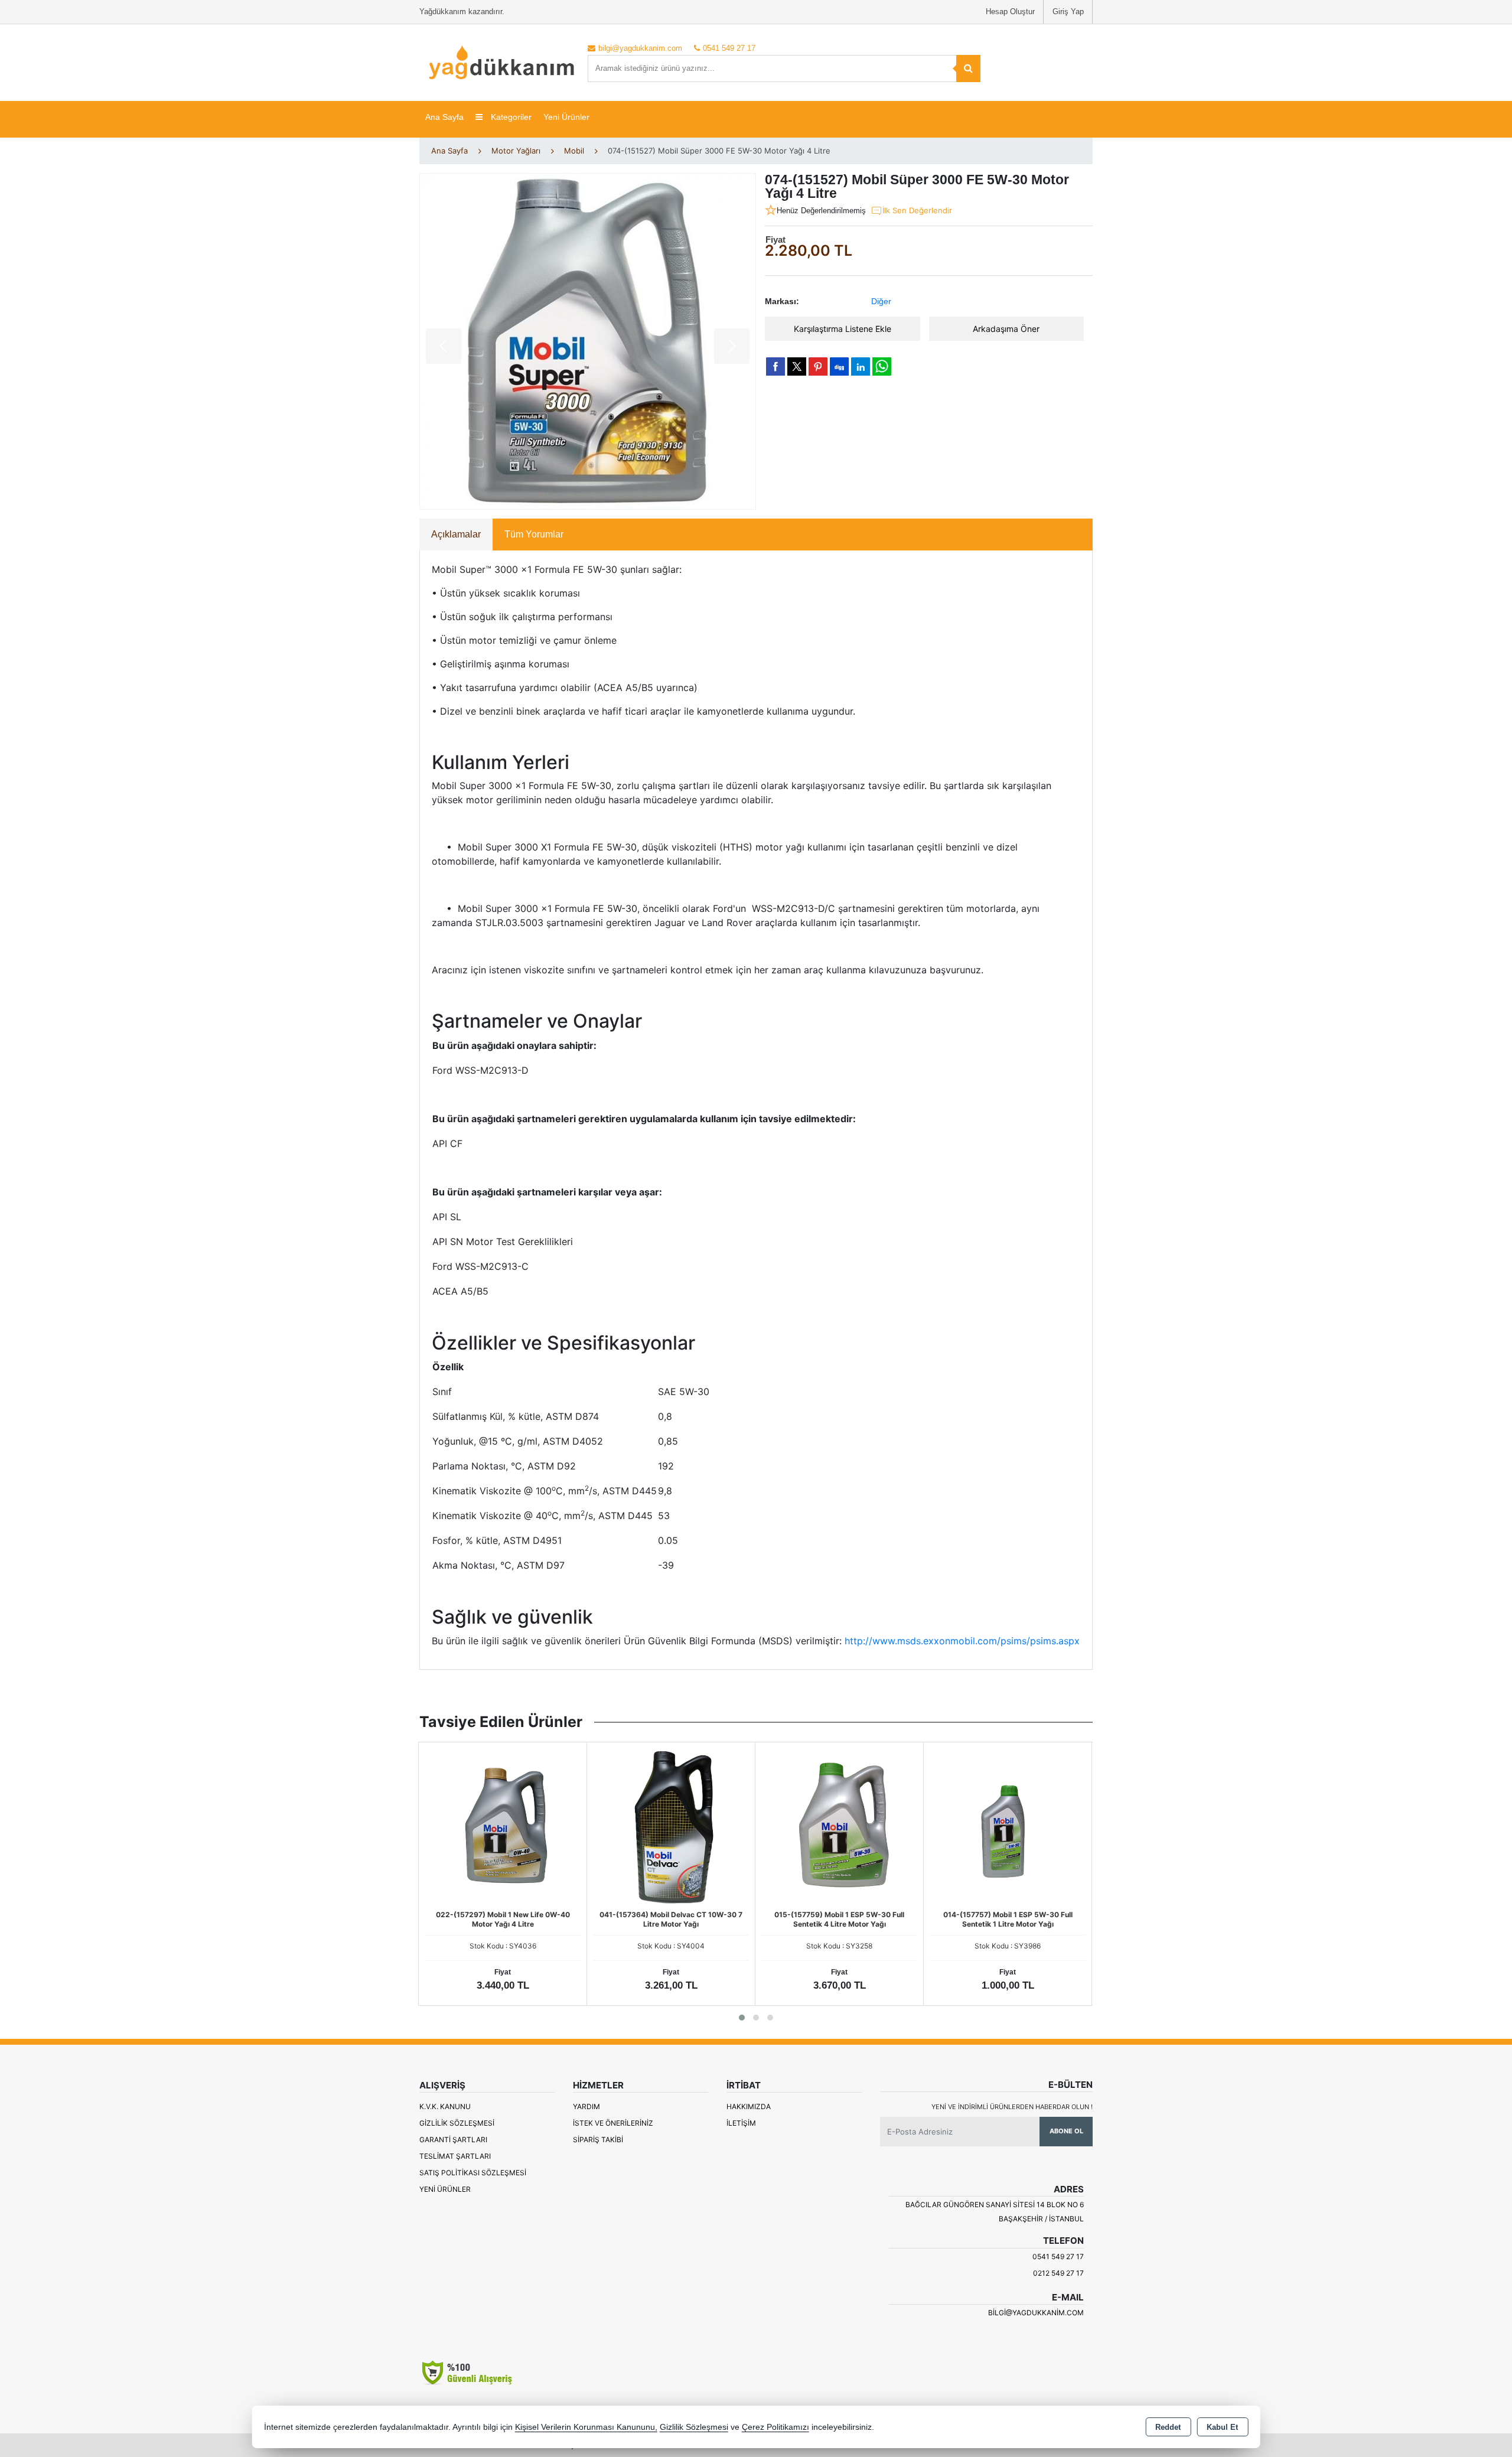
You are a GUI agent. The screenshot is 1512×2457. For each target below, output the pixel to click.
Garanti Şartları (453, 2140)
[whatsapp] (882, 366)
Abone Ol (1066, 2131)
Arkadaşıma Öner (1006, 329)
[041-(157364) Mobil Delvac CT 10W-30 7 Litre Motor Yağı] (530, 1825)
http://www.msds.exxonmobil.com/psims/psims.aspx (962, 1641)
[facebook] (775, 366)
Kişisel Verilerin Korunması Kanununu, (586, 2427)
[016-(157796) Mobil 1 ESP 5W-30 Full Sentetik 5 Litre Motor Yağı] (1035, 1825)
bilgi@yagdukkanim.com (1036, 2313)
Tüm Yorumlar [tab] (534, 534)
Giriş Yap (1068, 12)
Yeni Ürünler (445, 2189)
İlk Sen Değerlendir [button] (917, 210)
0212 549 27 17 (1058, 2273)
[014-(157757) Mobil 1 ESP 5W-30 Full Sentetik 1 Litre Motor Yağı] (867, 1825)
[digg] (839, 366)
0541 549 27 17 (1058, 2256)
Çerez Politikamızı (775, 2427)
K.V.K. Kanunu (445, 2106)
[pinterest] (818, 366)
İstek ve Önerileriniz (613, 2123)
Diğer (881, 301)
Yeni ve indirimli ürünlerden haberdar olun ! (1012, 2107)
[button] (742, 2018)
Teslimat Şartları (455, 2156)
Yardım (586, 2106)
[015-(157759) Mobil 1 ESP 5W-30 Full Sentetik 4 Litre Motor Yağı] (699, 1825)
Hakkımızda (749, 2106)
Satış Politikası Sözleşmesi (473, 2173)
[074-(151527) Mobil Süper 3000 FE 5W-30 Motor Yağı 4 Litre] (588, 341)
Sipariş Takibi (598, 2140)
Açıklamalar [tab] (456, 534)
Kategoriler (510, 117)
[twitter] (797, 366)
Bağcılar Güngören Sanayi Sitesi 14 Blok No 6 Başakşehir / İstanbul (995, 2212)
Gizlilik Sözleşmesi (457, 2123)
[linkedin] (861, 366)
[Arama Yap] (968, 69)
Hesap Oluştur (1010, 12)
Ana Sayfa (444, 117)
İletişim (741, 2123)
